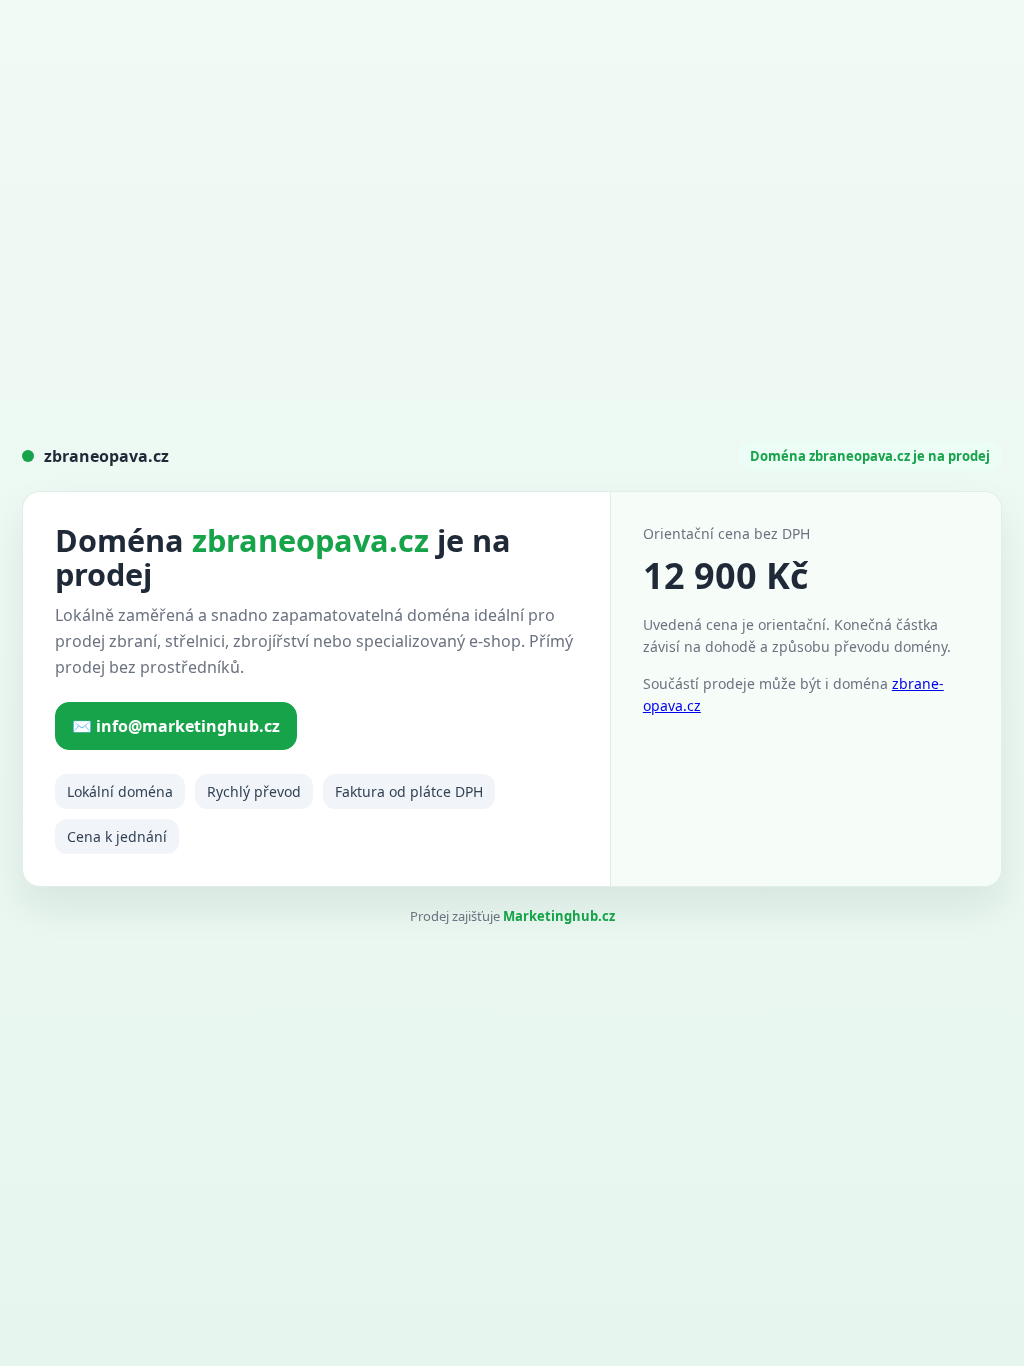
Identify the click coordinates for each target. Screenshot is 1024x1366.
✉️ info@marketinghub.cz (176, 726)
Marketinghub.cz (559, 916)
